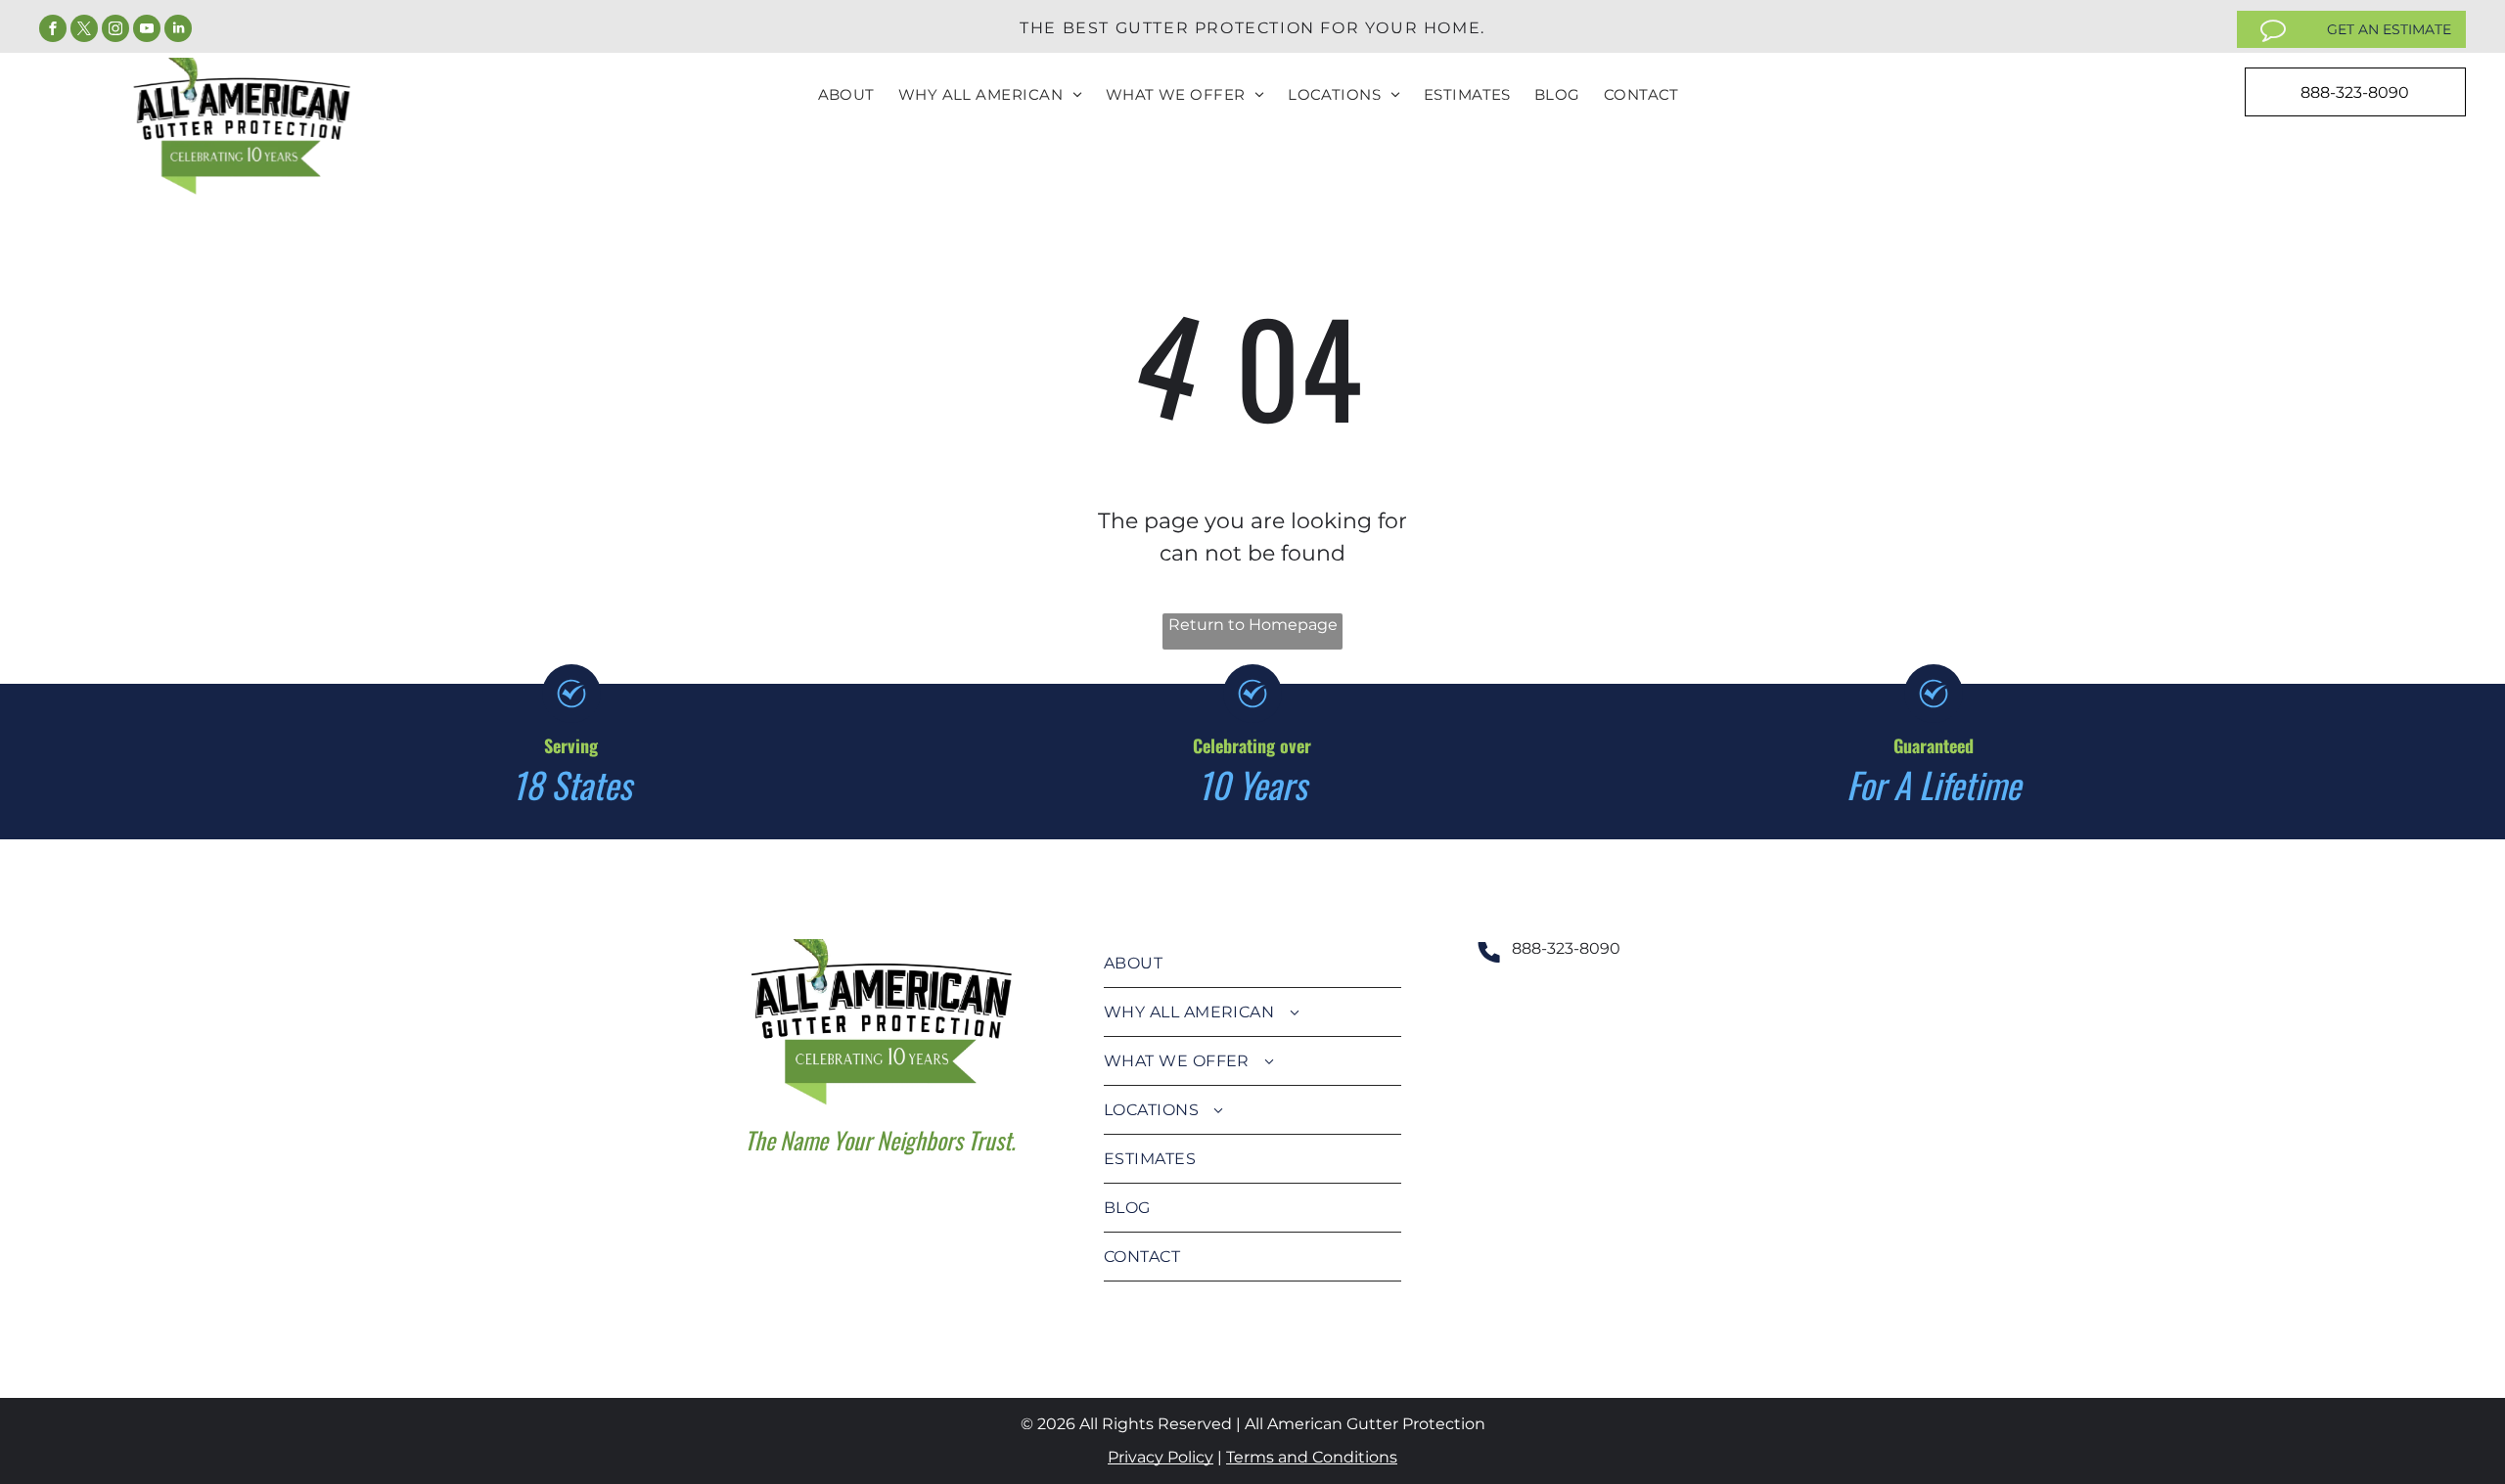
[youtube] (147, 31)
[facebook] (53, 31)
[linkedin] (178, 31)
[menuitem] (846, 95)
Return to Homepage (1253, 625)
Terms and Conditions (1312, 1457)
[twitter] (84, 31)
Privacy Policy (1161, 1457)
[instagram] (115, 31)
